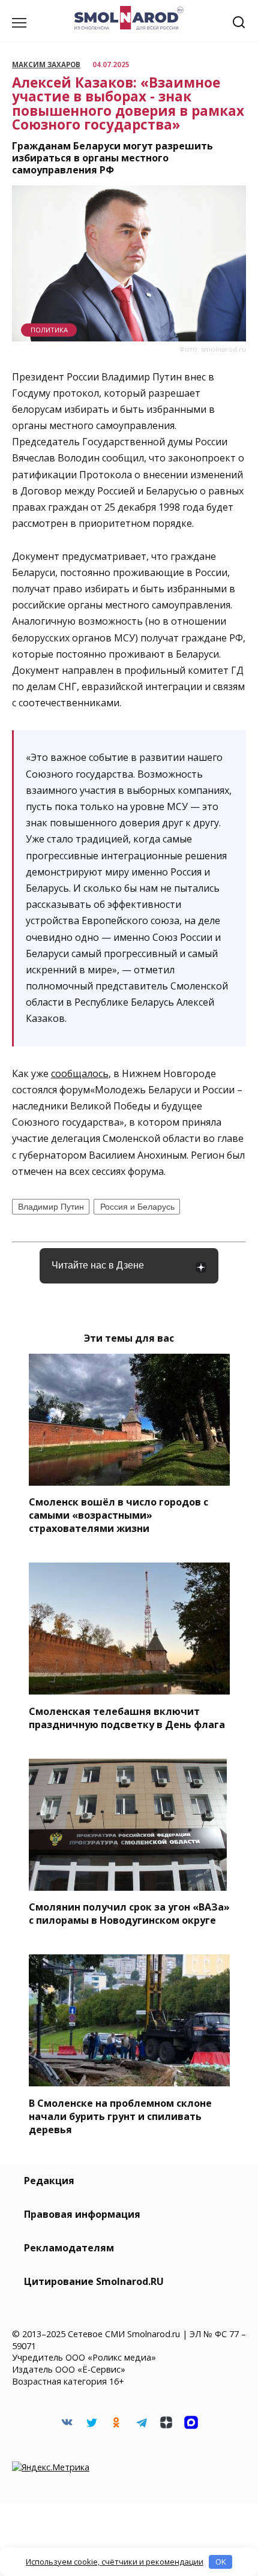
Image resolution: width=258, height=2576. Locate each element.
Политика (49, 330)
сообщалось (80, 1073)
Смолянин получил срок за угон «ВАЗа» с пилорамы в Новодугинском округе (129, 1914)
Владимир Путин (51, 1207)
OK (221, 2562)
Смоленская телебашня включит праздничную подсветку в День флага (127, 1717)
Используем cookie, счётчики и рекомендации (115, 2562)
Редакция (49, 2181)
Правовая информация (82, 2214)
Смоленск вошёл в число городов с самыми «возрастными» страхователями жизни (118, 1515)
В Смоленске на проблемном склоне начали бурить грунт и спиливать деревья (120, 2116)
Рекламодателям (69, 2248)
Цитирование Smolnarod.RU (94, 2281)
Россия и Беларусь (137, 1207)
